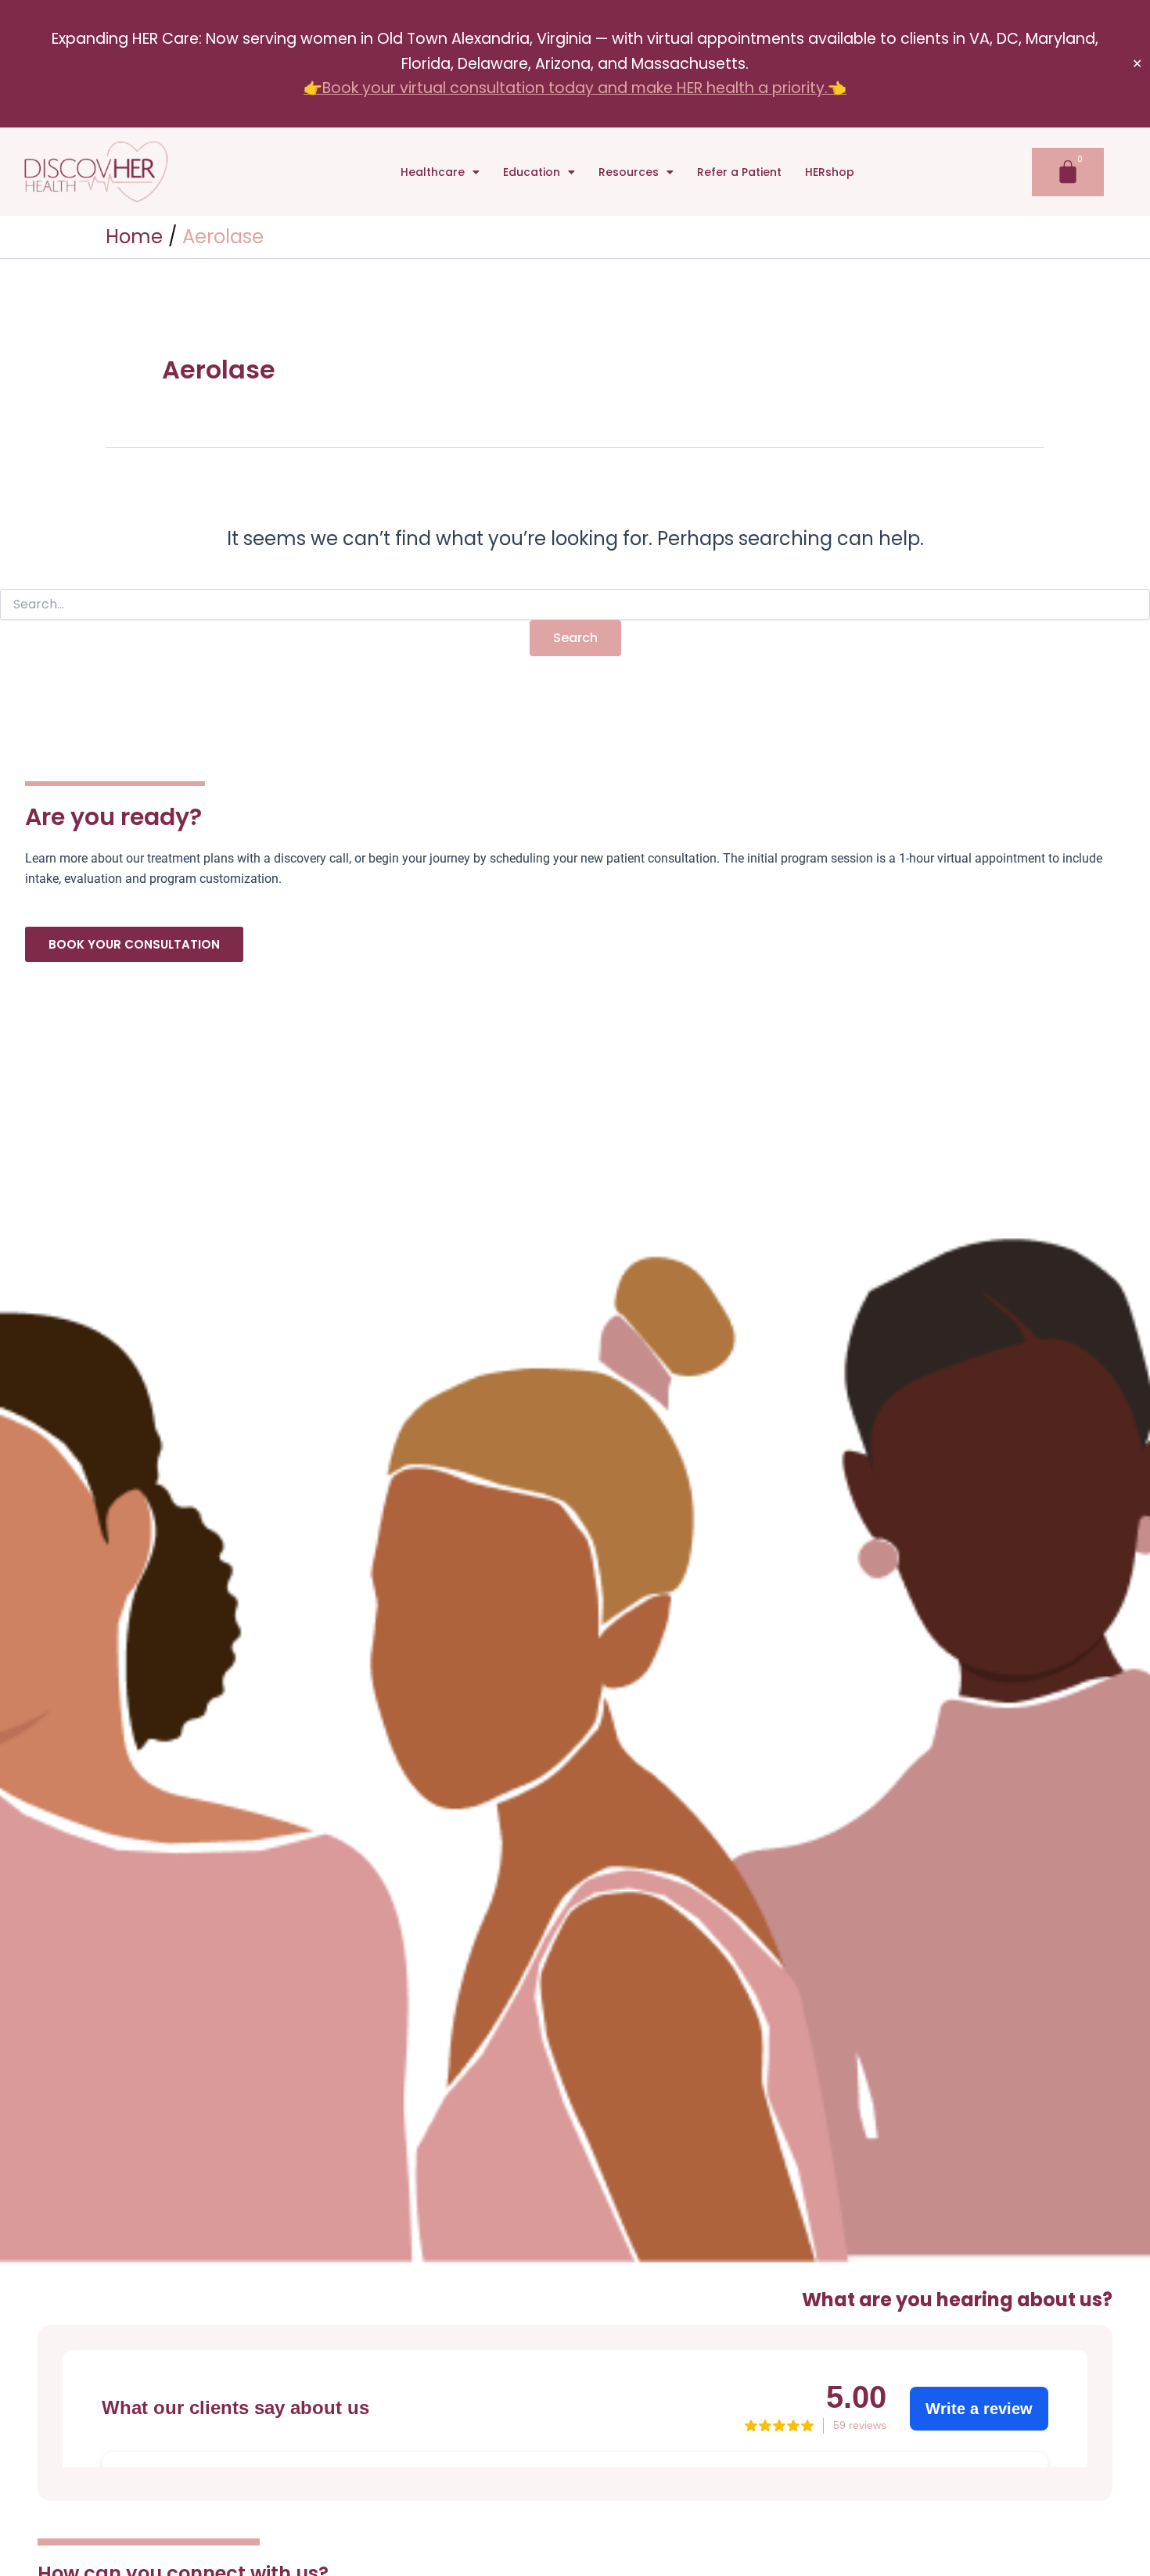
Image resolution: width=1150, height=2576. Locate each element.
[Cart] (1068, 172)
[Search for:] (575, 605)
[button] (440, 172)
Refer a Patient (739, 172)
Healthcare (433, 172)
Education (532, 172)
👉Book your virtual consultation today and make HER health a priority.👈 (575, 88)
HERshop (830, 172)
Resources (629, 172)
